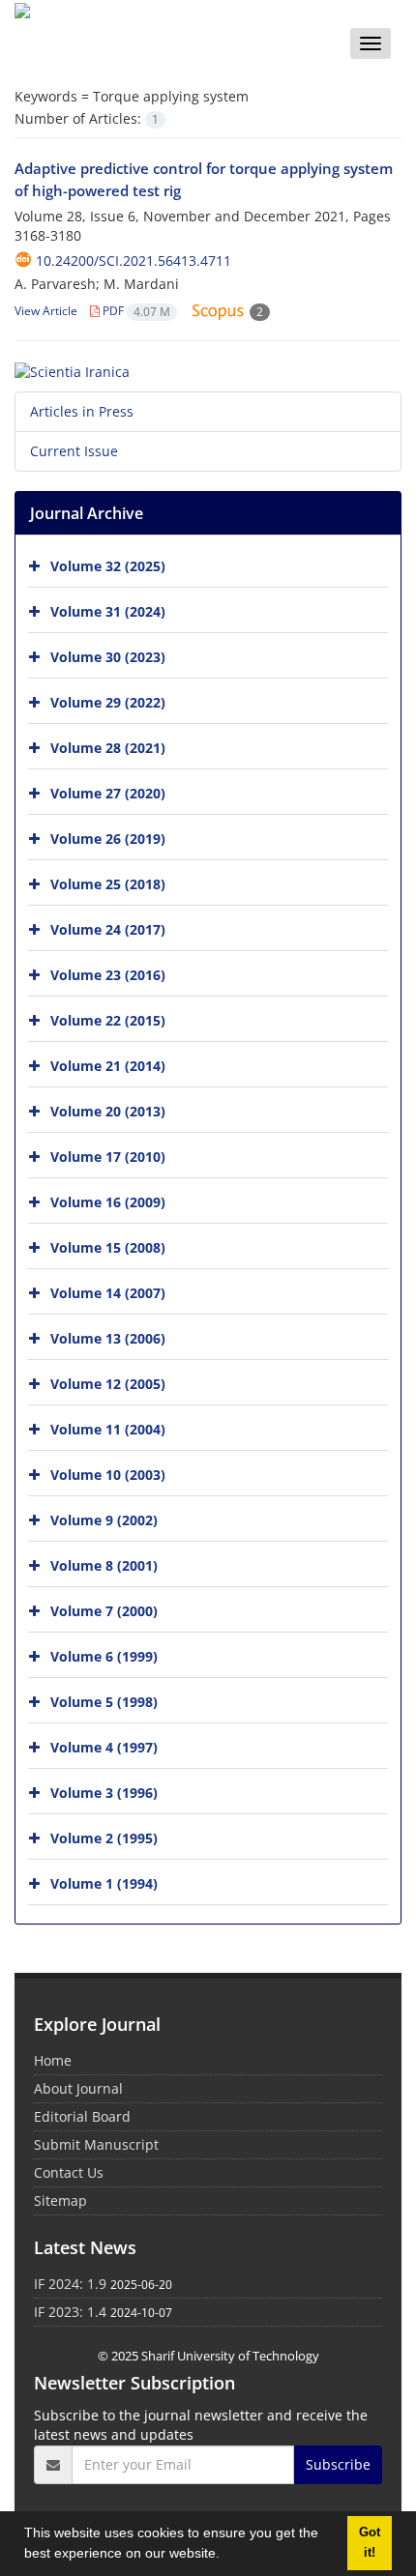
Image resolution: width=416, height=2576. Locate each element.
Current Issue (74, 451)
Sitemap (60, 2200)
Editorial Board (82, 2116)
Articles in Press (82, 411)
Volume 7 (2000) (104, 1610)
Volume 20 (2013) (108, 1110)
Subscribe (338, 2464)
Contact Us (69, 2172)
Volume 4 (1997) (104, 1746)
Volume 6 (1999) (104, 1655)
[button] (226, 2556)
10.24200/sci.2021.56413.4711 (134, 260)
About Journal (78, 2088)
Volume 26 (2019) (108, 838)
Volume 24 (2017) (108, 928)
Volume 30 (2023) (108, 656)
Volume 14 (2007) (108, 1292)
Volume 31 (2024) (108, 610)
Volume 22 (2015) (108, 1019)
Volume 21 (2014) (108, 1065)
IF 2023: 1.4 (70, 2312)
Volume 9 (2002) (104, 1519)
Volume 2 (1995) (104, 1837)
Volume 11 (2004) (108, 1428)
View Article (46, 311)
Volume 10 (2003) (108, 1474)
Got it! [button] (370, 2543)
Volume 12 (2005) (108, 1383)
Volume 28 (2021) (108, 747)
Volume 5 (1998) (104, 1701)
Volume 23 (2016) (108, 974)
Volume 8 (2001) (104, 1564)
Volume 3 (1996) (104, 1792)
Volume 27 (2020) (108, 792)
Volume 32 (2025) (108, 565)
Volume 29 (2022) (108, 701)
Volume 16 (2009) (108, 1201)
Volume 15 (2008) (108, 1246)
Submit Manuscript (96, 2144)
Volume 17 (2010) (108, 1156)
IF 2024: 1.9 (70, 2284)
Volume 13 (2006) (108, 1337)
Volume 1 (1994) (104, 1882)
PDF (135, 311)
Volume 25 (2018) (108, 883)
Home (53, 2060)
